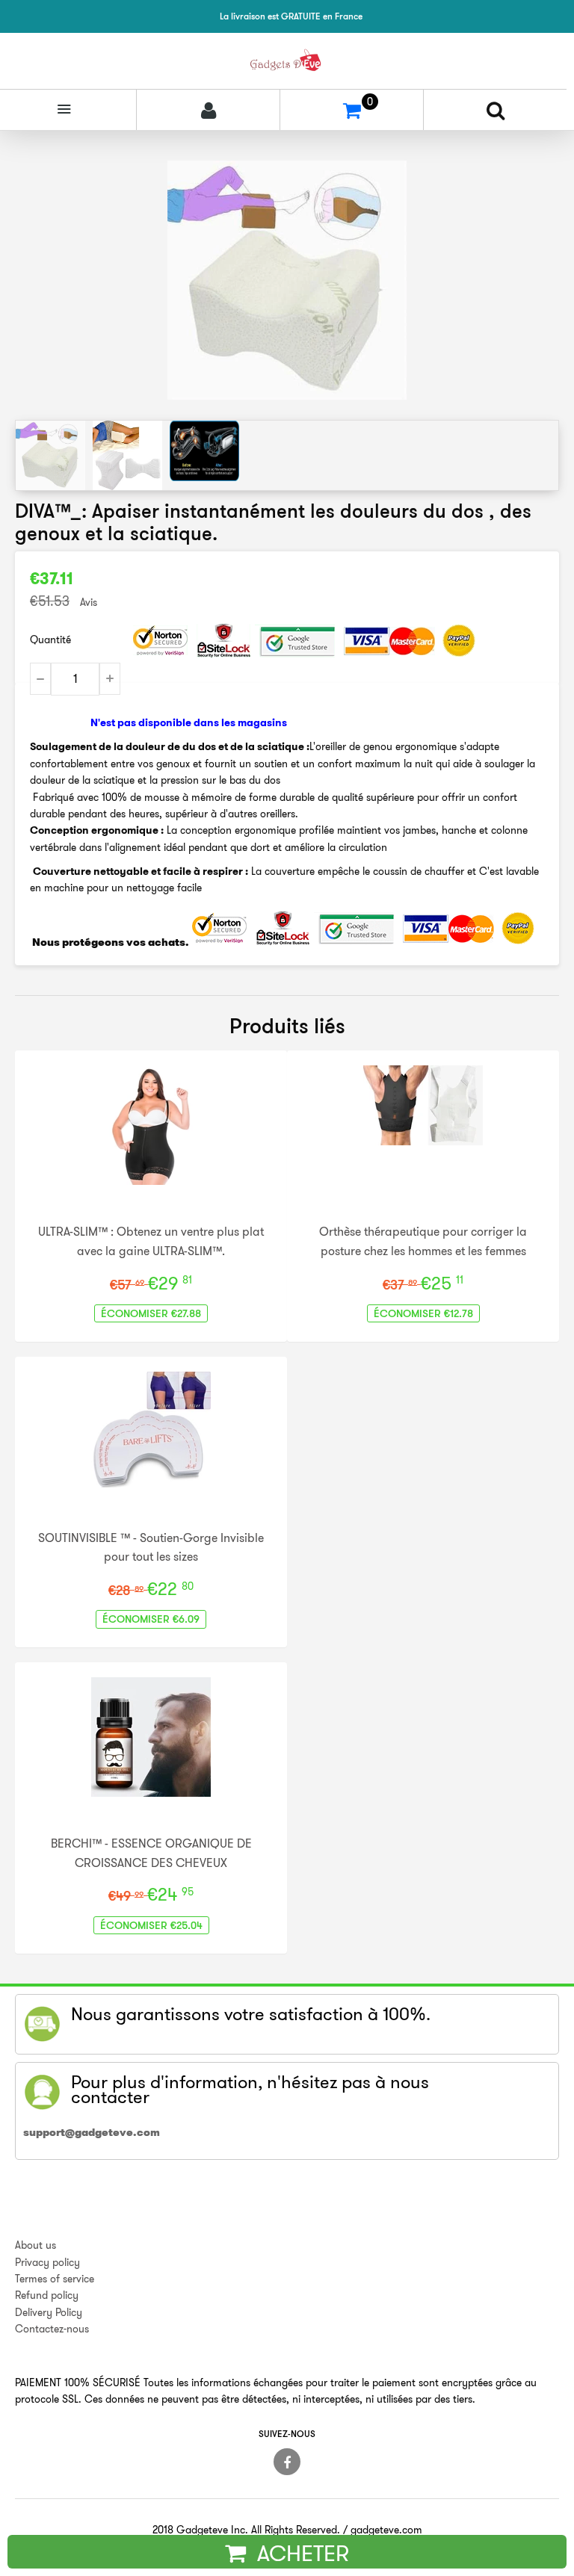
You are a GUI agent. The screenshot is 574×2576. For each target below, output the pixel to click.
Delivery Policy (49, 2312)
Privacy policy (47, 2262)
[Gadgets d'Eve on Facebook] (287, 2462)
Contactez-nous (52, 2329)
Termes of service (55, 2279)
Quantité (50, 640)
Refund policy (47, 2295)
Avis (89, 602)
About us (36, 2245)
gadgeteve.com (386, 2530)
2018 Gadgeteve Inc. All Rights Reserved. (246, 2530)
